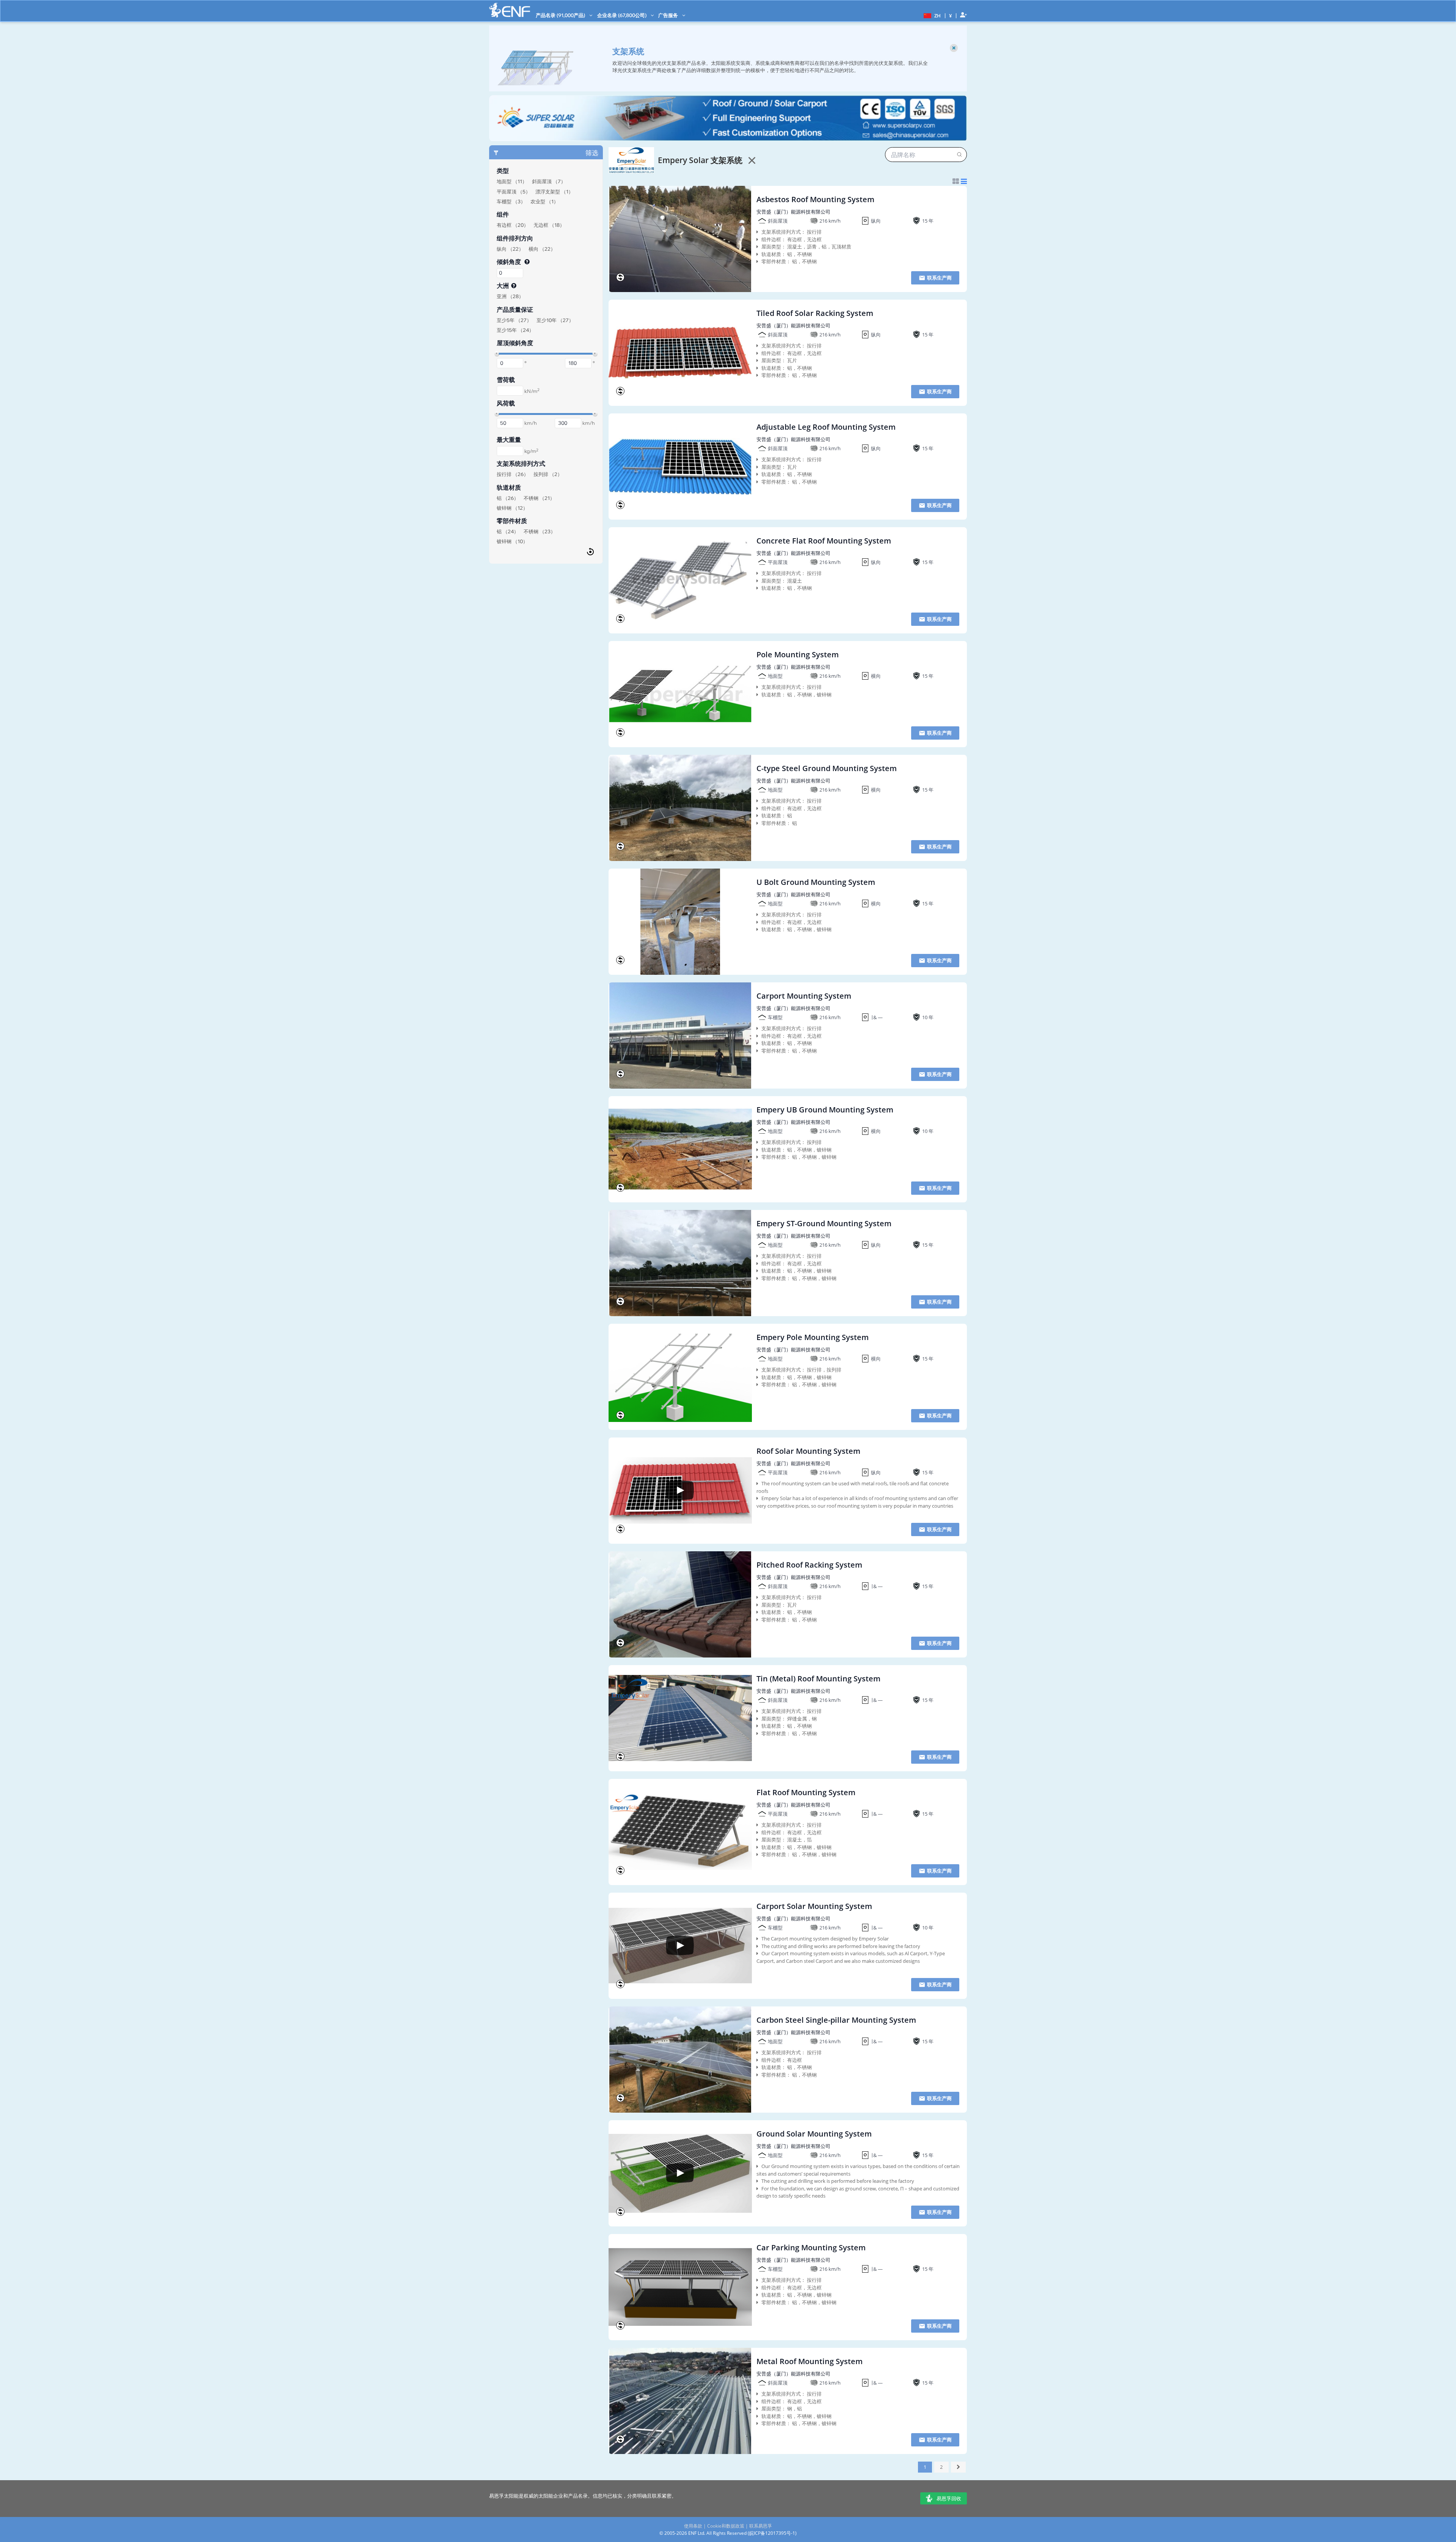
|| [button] (951, 15)
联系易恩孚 (761, 2526)
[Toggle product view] (960, 181)
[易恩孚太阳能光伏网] (510, 10)
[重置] (590, 551)
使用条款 (693, 2526)
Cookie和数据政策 (726, 2526)
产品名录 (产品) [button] (561, 15)
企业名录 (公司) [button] (622, 15)
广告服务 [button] (669, 15)
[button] (931, 15)
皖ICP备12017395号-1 (772, 2533)
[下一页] (959, 2467)
